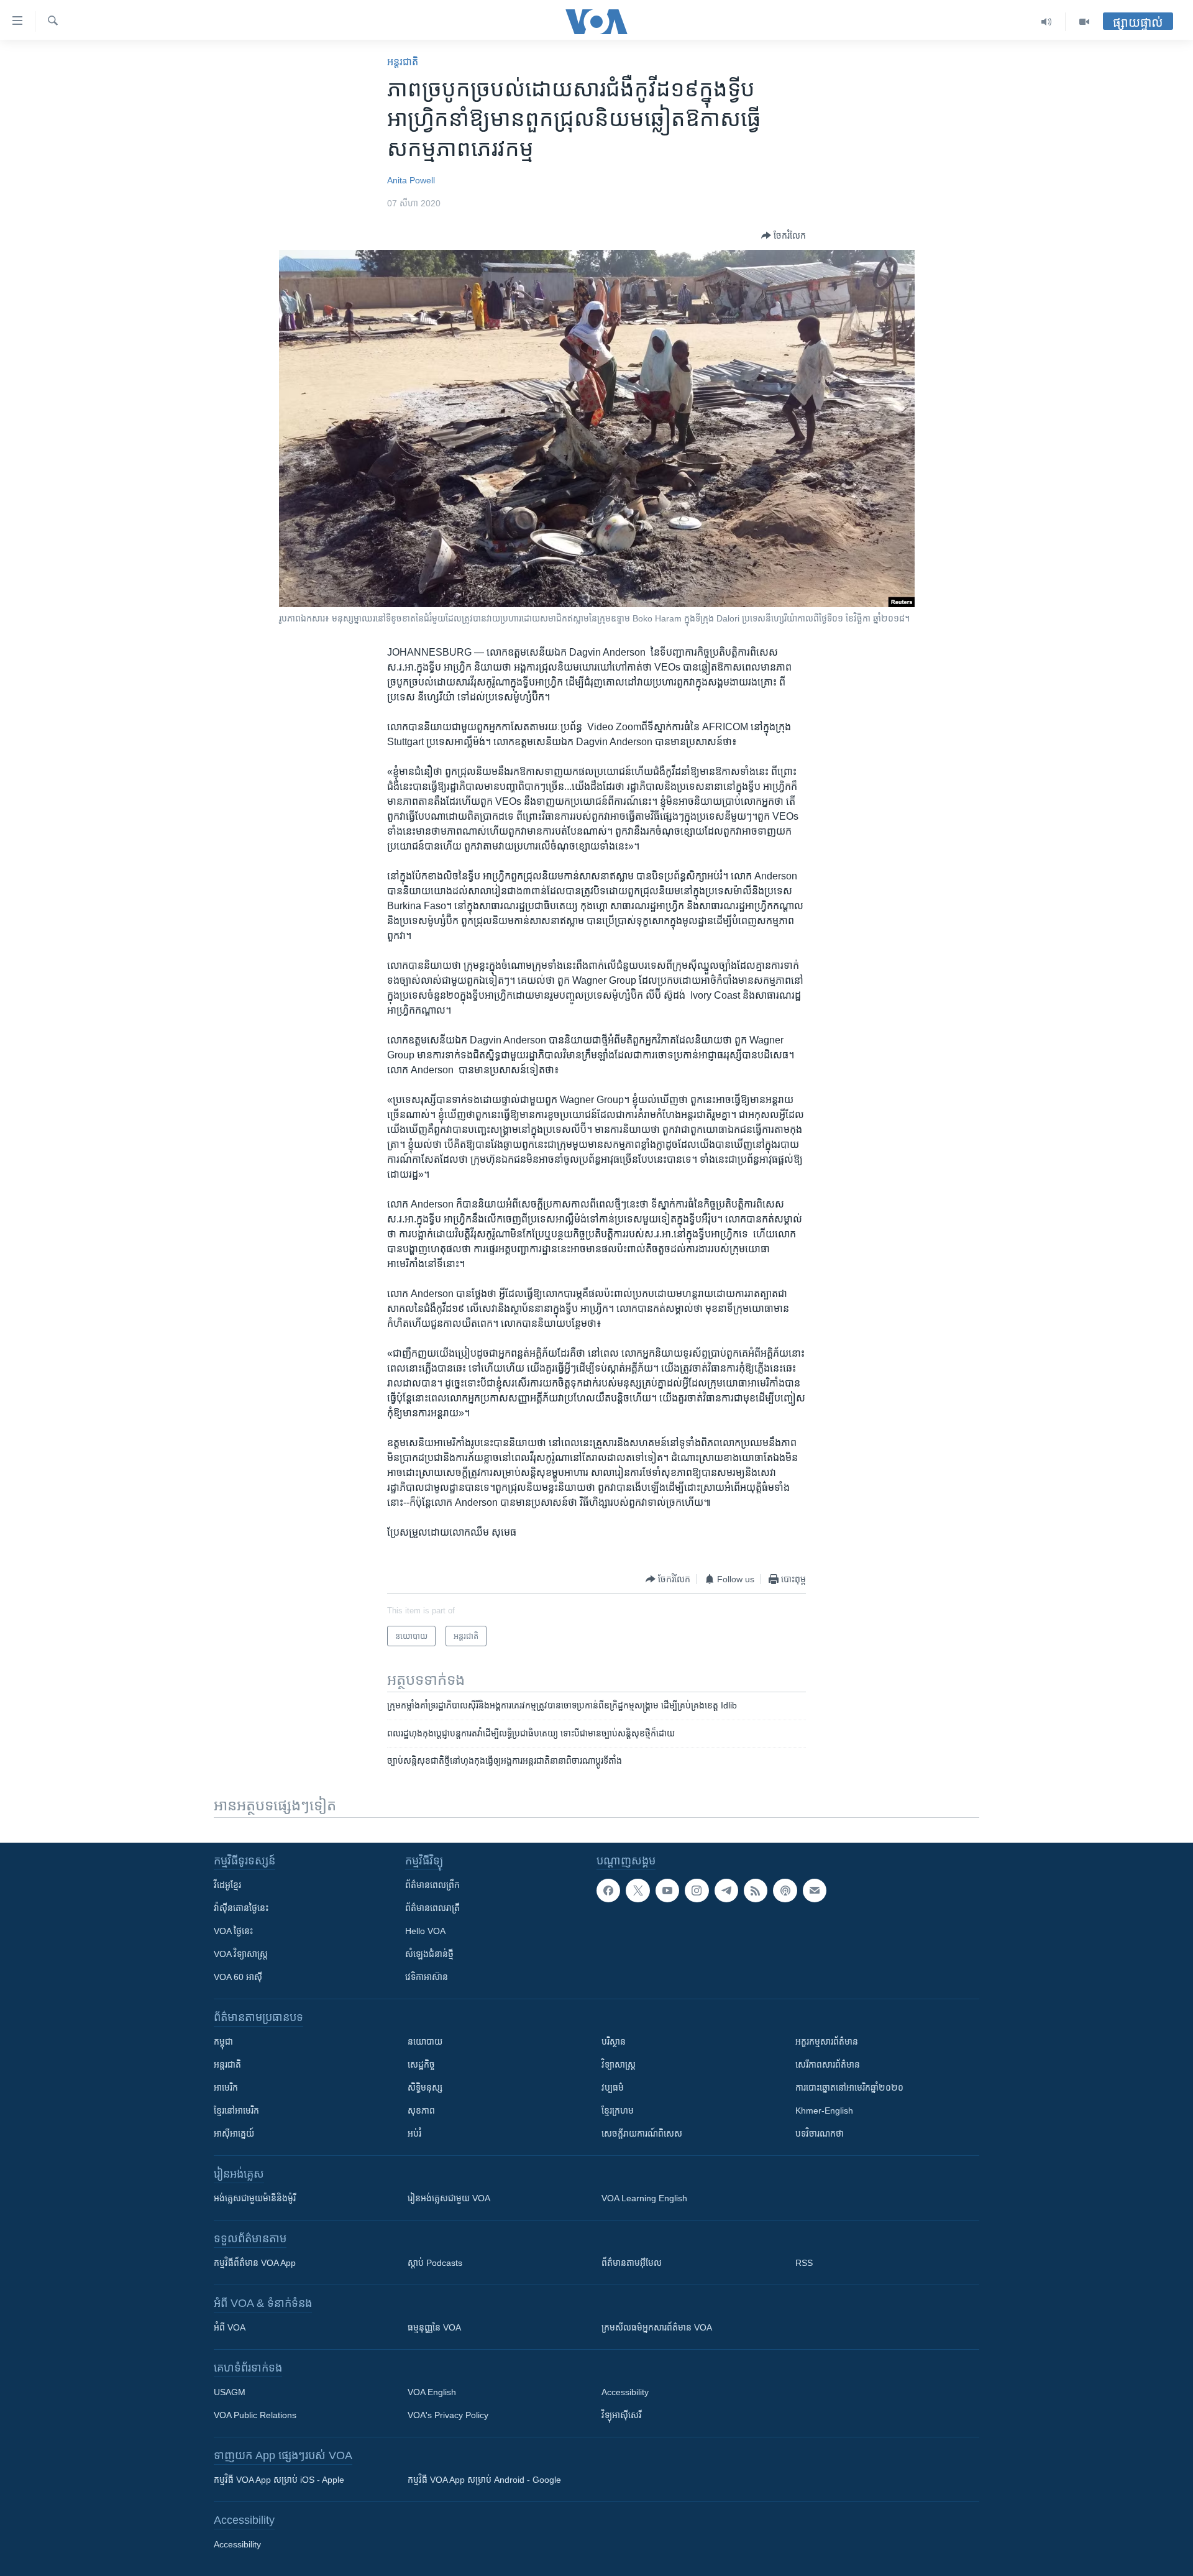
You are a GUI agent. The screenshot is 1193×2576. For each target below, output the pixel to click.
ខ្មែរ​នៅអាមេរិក (236, 2111)
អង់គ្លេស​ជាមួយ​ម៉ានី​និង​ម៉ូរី (255, 2198)
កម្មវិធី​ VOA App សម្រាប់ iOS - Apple (279, 2480)
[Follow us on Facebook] (608, 1891)
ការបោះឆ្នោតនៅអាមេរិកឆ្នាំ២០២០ (849, 2088)
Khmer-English (824, 2111)
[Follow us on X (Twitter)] (638, 1891)
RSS (804, 2263)
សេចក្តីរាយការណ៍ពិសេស (642, 2134)
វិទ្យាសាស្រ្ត (619, 2065)
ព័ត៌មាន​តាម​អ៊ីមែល (632, 2263)
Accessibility (625, 2392)
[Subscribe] (815, 1891)
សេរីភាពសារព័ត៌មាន (828, 2065)
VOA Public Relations (255, 2415)
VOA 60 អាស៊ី (238, 1977)
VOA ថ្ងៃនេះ (233, 1931)
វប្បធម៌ (613, 2088)
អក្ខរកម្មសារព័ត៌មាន (827, 2042)
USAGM (230, 2392)
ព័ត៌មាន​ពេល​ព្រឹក (432, 1885)
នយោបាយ (425, 2042)
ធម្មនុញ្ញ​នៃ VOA (434, 2327)
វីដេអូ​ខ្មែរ (227, 1885)
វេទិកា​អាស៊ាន (427, 1977)
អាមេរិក (226, 2088)
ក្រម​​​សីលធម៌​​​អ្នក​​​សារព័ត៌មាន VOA (657, 2327)
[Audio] (1047, 22)
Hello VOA (425, 1931)
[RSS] (756, 1891)
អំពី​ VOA (230, 2327)
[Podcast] (785, 1891)
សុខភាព (421, 2111)
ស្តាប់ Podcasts (435, 2263)
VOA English (432, 2392)
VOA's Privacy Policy (448, 2415)
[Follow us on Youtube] (667, 1891)
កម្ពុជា (223, 2042)
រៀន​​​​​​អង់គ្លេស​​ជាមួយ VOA (449, 2198)
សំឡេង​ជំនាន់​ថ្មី (429, 1954)
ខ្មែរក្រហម (618, 2111)
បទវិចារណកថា (820, 2134)
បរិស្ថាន (614, 2042)
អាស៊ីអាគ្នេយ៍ (234, 2134)
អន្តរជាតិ (403, 62)
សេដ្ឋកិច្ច (421, 2065)
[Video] (1084, 22)
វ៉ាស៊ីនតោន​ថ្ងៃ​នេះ (241, 1908)
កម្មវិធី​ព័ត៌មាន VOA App (255, 2263)
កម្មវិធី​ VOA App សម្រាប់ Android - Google (484, 2480)
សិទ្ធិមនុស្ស (425, 2088)
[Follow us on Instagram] (697, 1891)
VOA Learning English (644, 2198)
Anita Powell (411, 180)
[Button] (784, 236)
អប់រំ (414, 2134)
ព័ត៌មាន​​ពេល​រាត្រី (432, 1908)
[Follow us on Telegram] (726, 1891)
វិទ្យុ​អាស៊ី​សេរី (621, 2415)
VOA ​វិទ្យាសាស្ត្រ (241, 1954)
